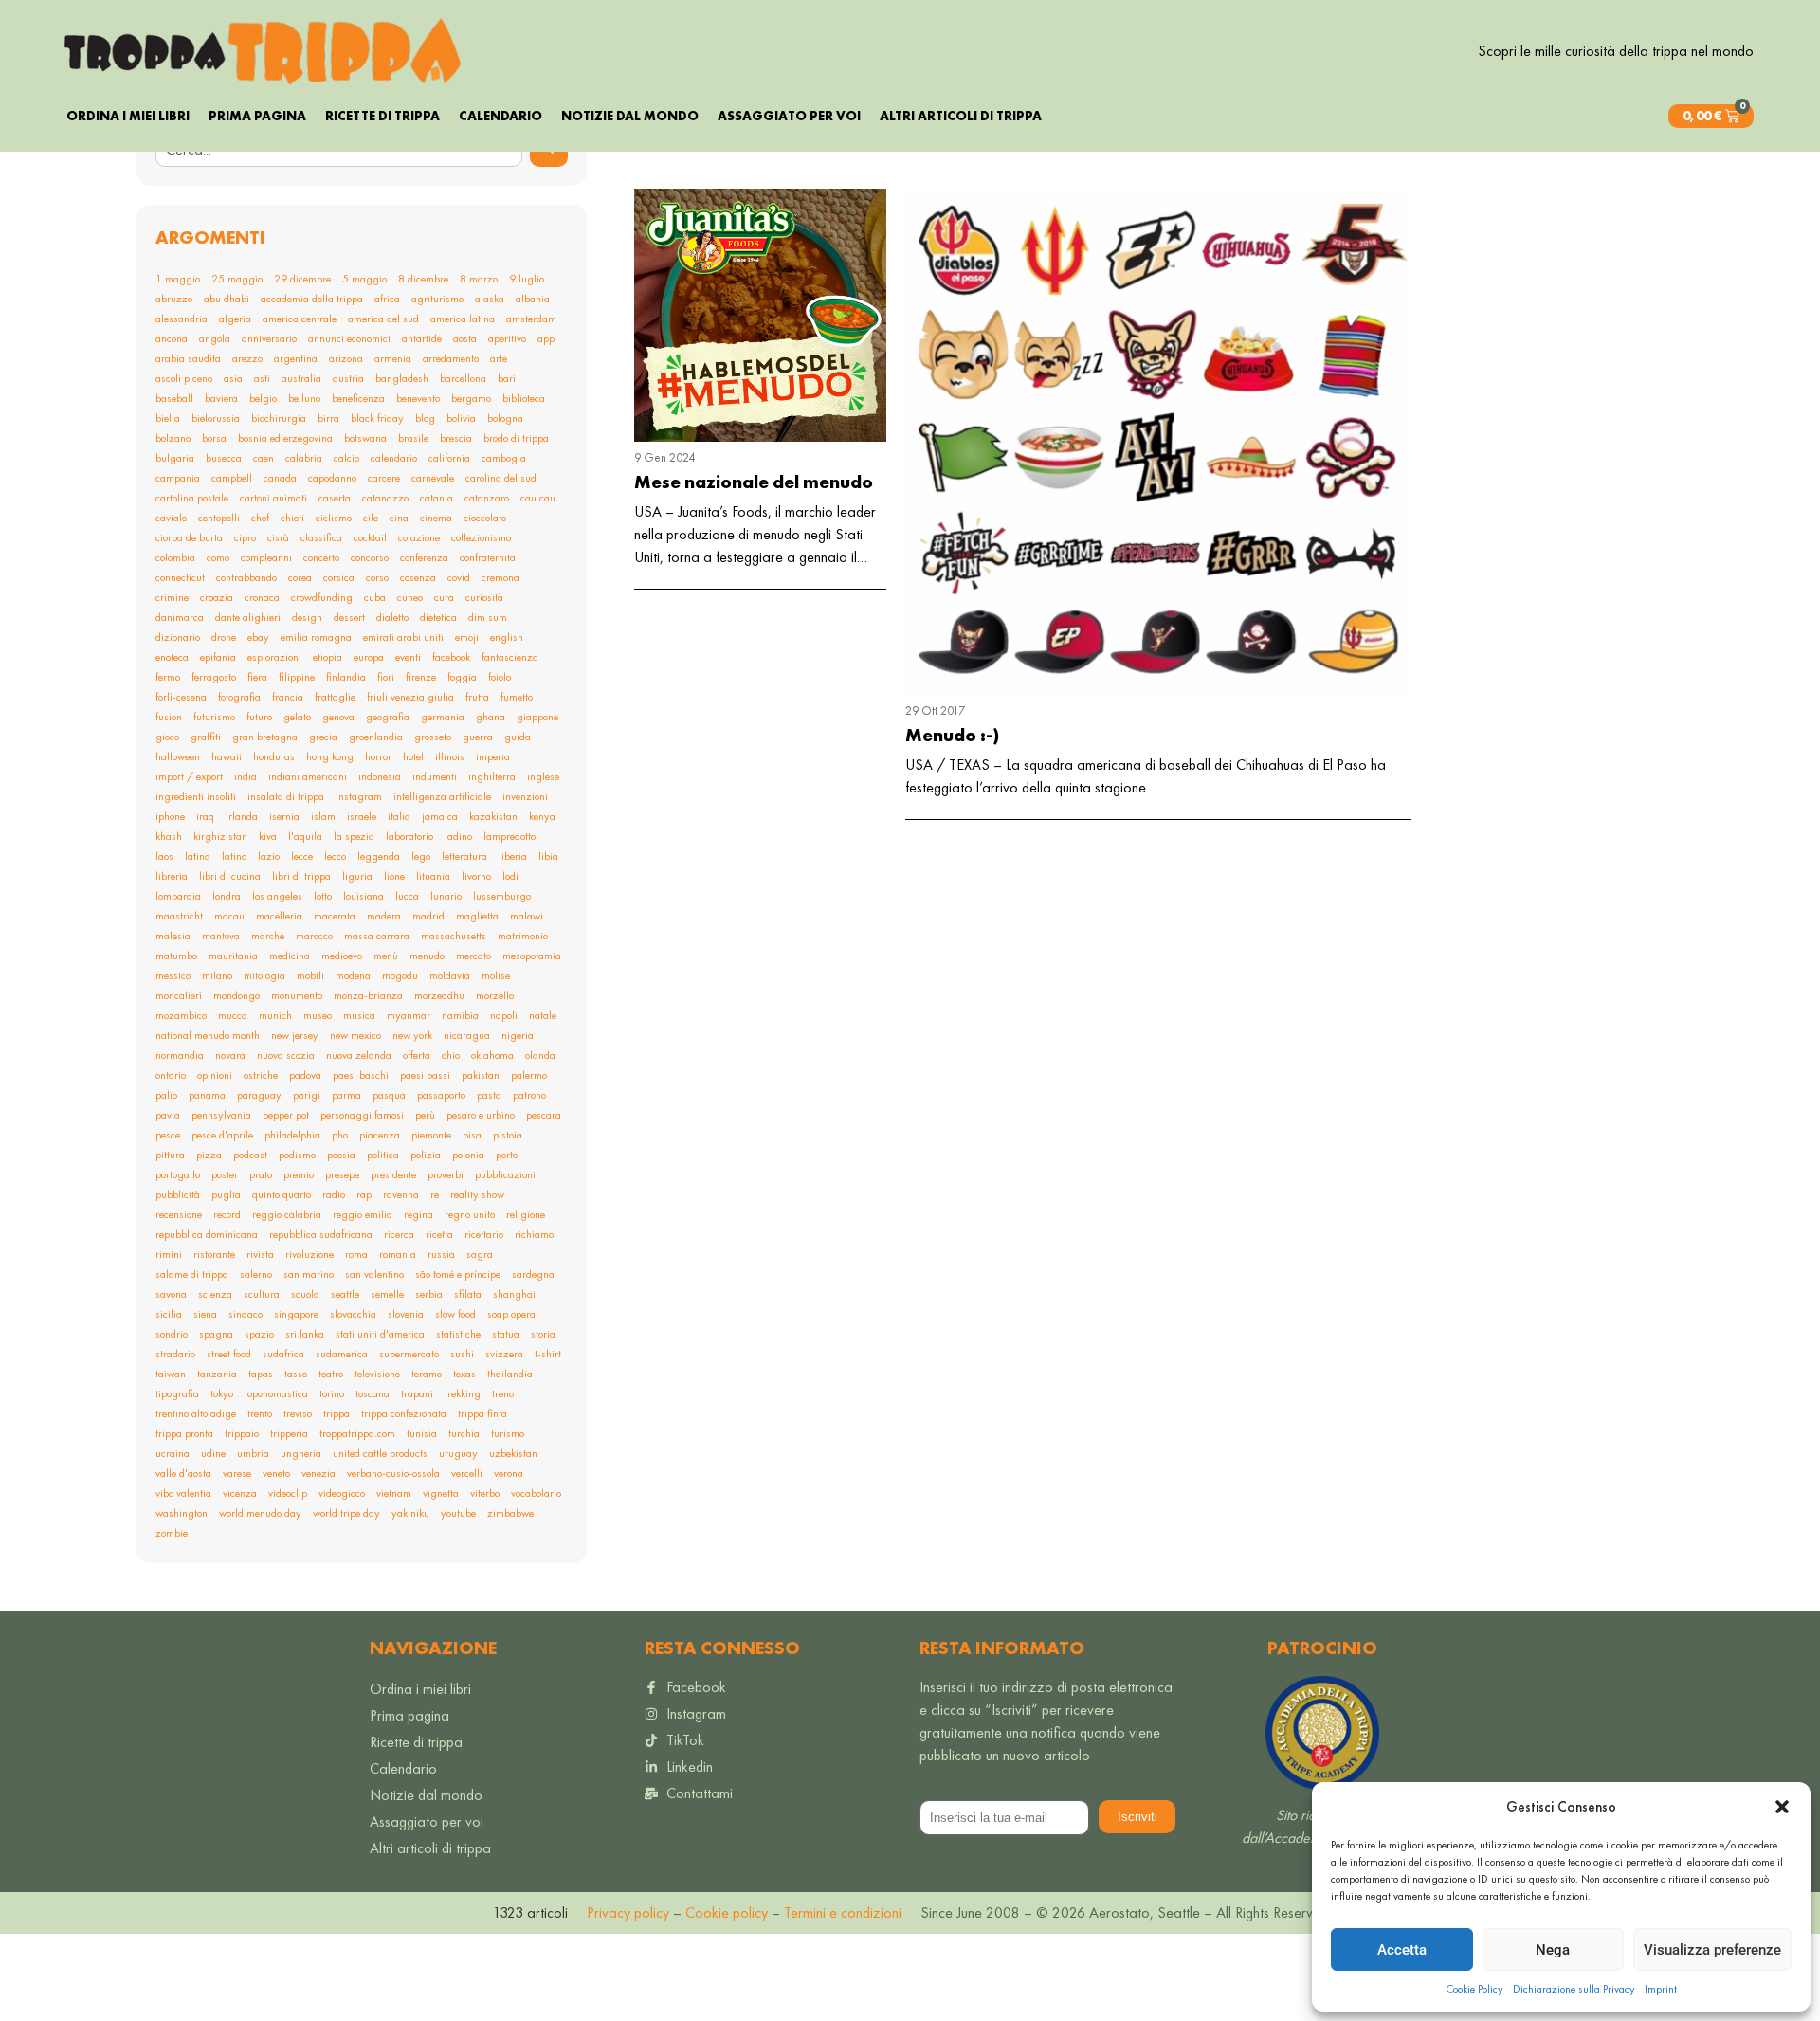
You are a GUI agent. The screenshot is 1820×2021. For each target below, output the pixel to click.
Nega (1553, 1950)
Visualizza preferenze (1712, 1950)
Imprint (1661, 1989)
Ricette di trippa (382, 116)
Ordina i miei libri (128, 116)
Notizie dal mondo (630, 116)
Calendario (500, 116)
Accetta (1402, 1950)
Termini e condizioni (843, 1912)
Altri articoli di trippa (961, 116)
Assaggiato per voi (789, 116)
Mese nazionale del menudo (754, 482)
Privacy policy (628, 1912)
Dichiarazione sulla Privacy (1574, 1989)
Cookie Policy (1474, 1989)
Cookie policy (725, 1912)
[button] (1782, 1807)
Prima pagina (257, 116)
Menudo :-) (952, 735)
